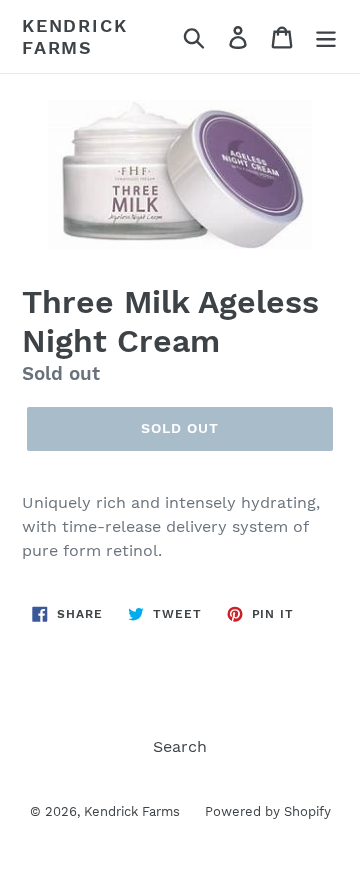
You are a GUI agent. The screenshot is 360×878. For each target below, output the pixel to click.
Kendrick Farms (74, 36)
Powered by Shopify (268, 811)
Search (180, 746)
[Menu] (326, 36)
